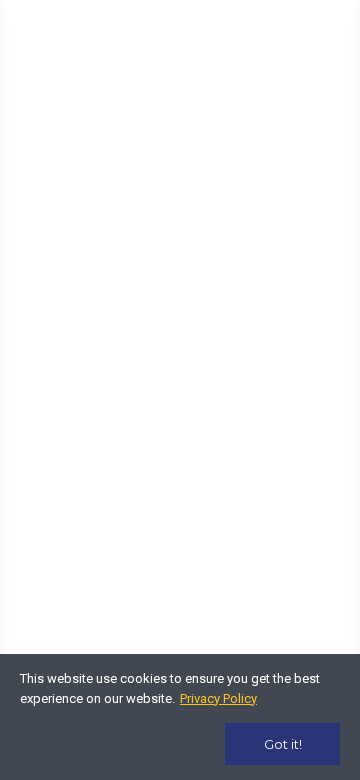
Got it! (283, 744)
